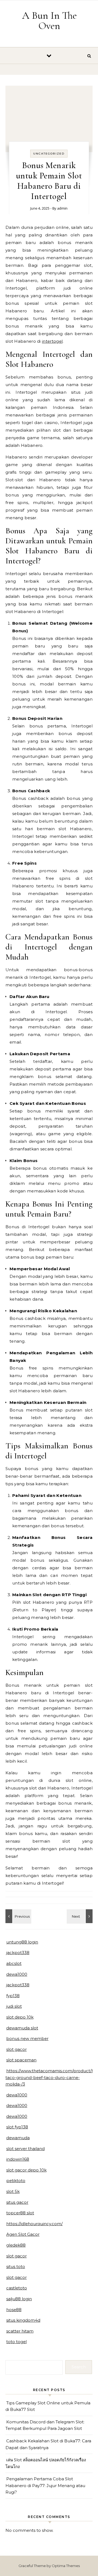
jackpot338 (18, 1953)
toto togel (16, 2342)
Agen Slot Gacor (23, 2234)
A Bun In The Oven (49, 21)
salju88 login (19, 2299)
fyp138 (13, 1996)
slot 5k (13, 2191)
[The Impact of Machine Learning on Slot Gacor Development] (80, 1916)
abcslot (14, 1963)
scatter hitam (20, 2331)
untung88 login (22, 1942)
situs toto (16, 2267)
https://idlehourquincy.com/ (34, 2224)
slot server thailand (25, 2149)
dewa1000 (17, 1974)
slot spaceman (21, 2060)
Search (79, 2367)
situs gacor (17, 2202)
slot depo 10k (20, 2017)
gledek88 (16, 2245)
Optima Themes (66, 2566)
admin (62, 208)
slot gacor (16, 2049)
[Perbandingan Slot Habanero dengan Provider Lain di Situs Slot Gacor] (18, 1916)
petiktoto (16, 2181)
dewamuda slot (22, 2028)
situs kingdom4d (23, 2320)
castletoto (17, 2288)
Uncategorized (49, 154)
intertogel (52, 341)
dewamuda (18, 2138)
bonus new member (27, 2038)
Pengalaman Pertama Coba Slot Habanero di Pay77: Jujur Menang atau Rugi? (45, 2485)
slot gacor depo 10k (26, 2170)
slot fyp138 (17, 2127)
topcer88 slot (20, 2213)
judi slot (14, 2006)
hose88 (14, 2310)
